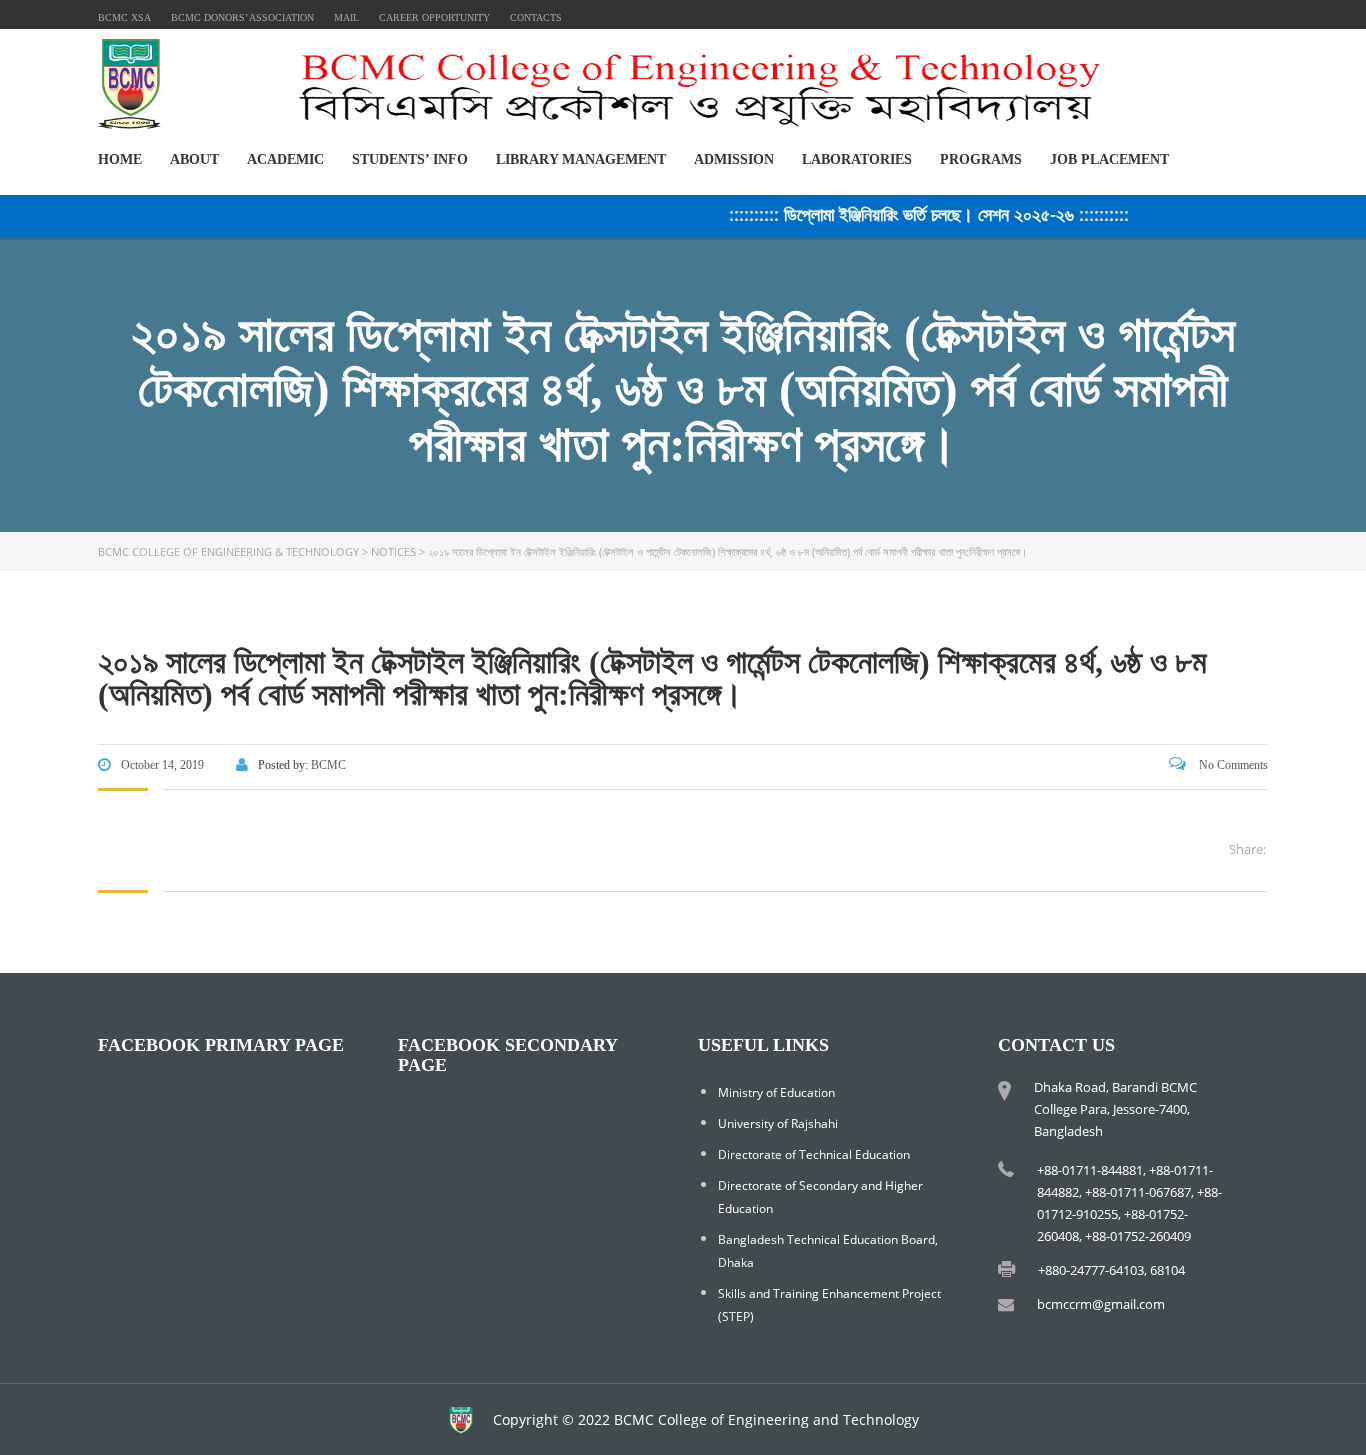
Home (120, 159)
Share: (1247, 849)
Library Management (581, 159)
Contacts (536, 17)
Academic (285, 159)
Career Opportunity (434, 17)
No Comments (1232, 765)
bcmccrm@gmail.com (1101, 1304)
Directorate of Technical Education (814, 1154)
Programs (981, 159)
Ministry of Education (776, 1092)
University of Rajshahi (778, 1123)
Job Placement (1109, 159)
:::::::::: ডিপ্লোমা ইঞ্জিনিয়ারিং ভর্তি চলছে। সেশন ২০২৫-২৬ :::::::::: (913, 214)
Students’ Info (410, 159)
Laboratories (857, 159)
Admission (734, 159)
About (194, 159)
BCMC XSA (124, 17)
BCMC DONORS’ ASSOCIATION (242, 17)
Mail (346, 17)
